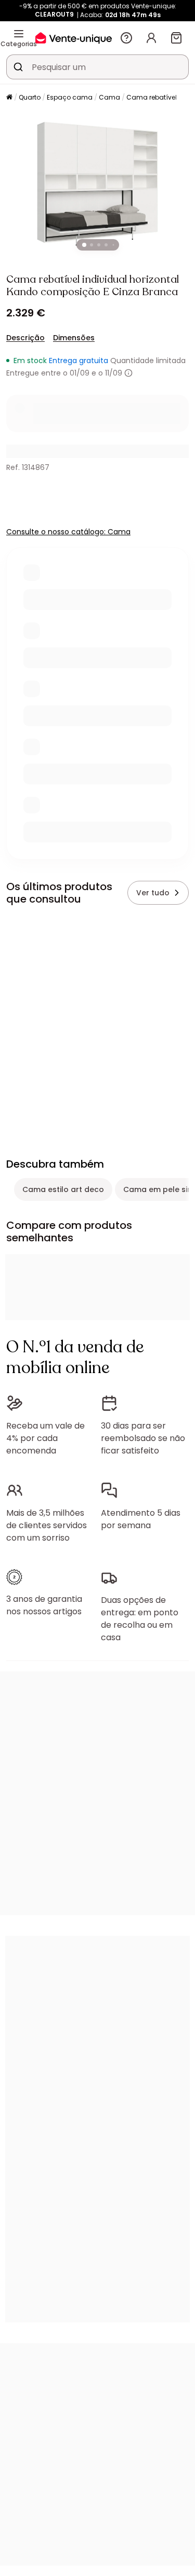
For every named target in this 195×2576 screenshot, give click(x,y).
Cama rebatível (152, 97)
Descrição (25, 338)
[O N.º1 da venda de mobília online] (74, 38)
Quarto (30, 97)
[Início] (9, 98)
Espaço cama (70, 97)
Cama (109, 97)
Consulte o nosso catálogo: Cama (68, 532)
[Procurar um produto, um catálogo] (18, 67)
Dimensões (74, 338)
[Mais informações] (128, 373)
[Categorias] (19, 34)
